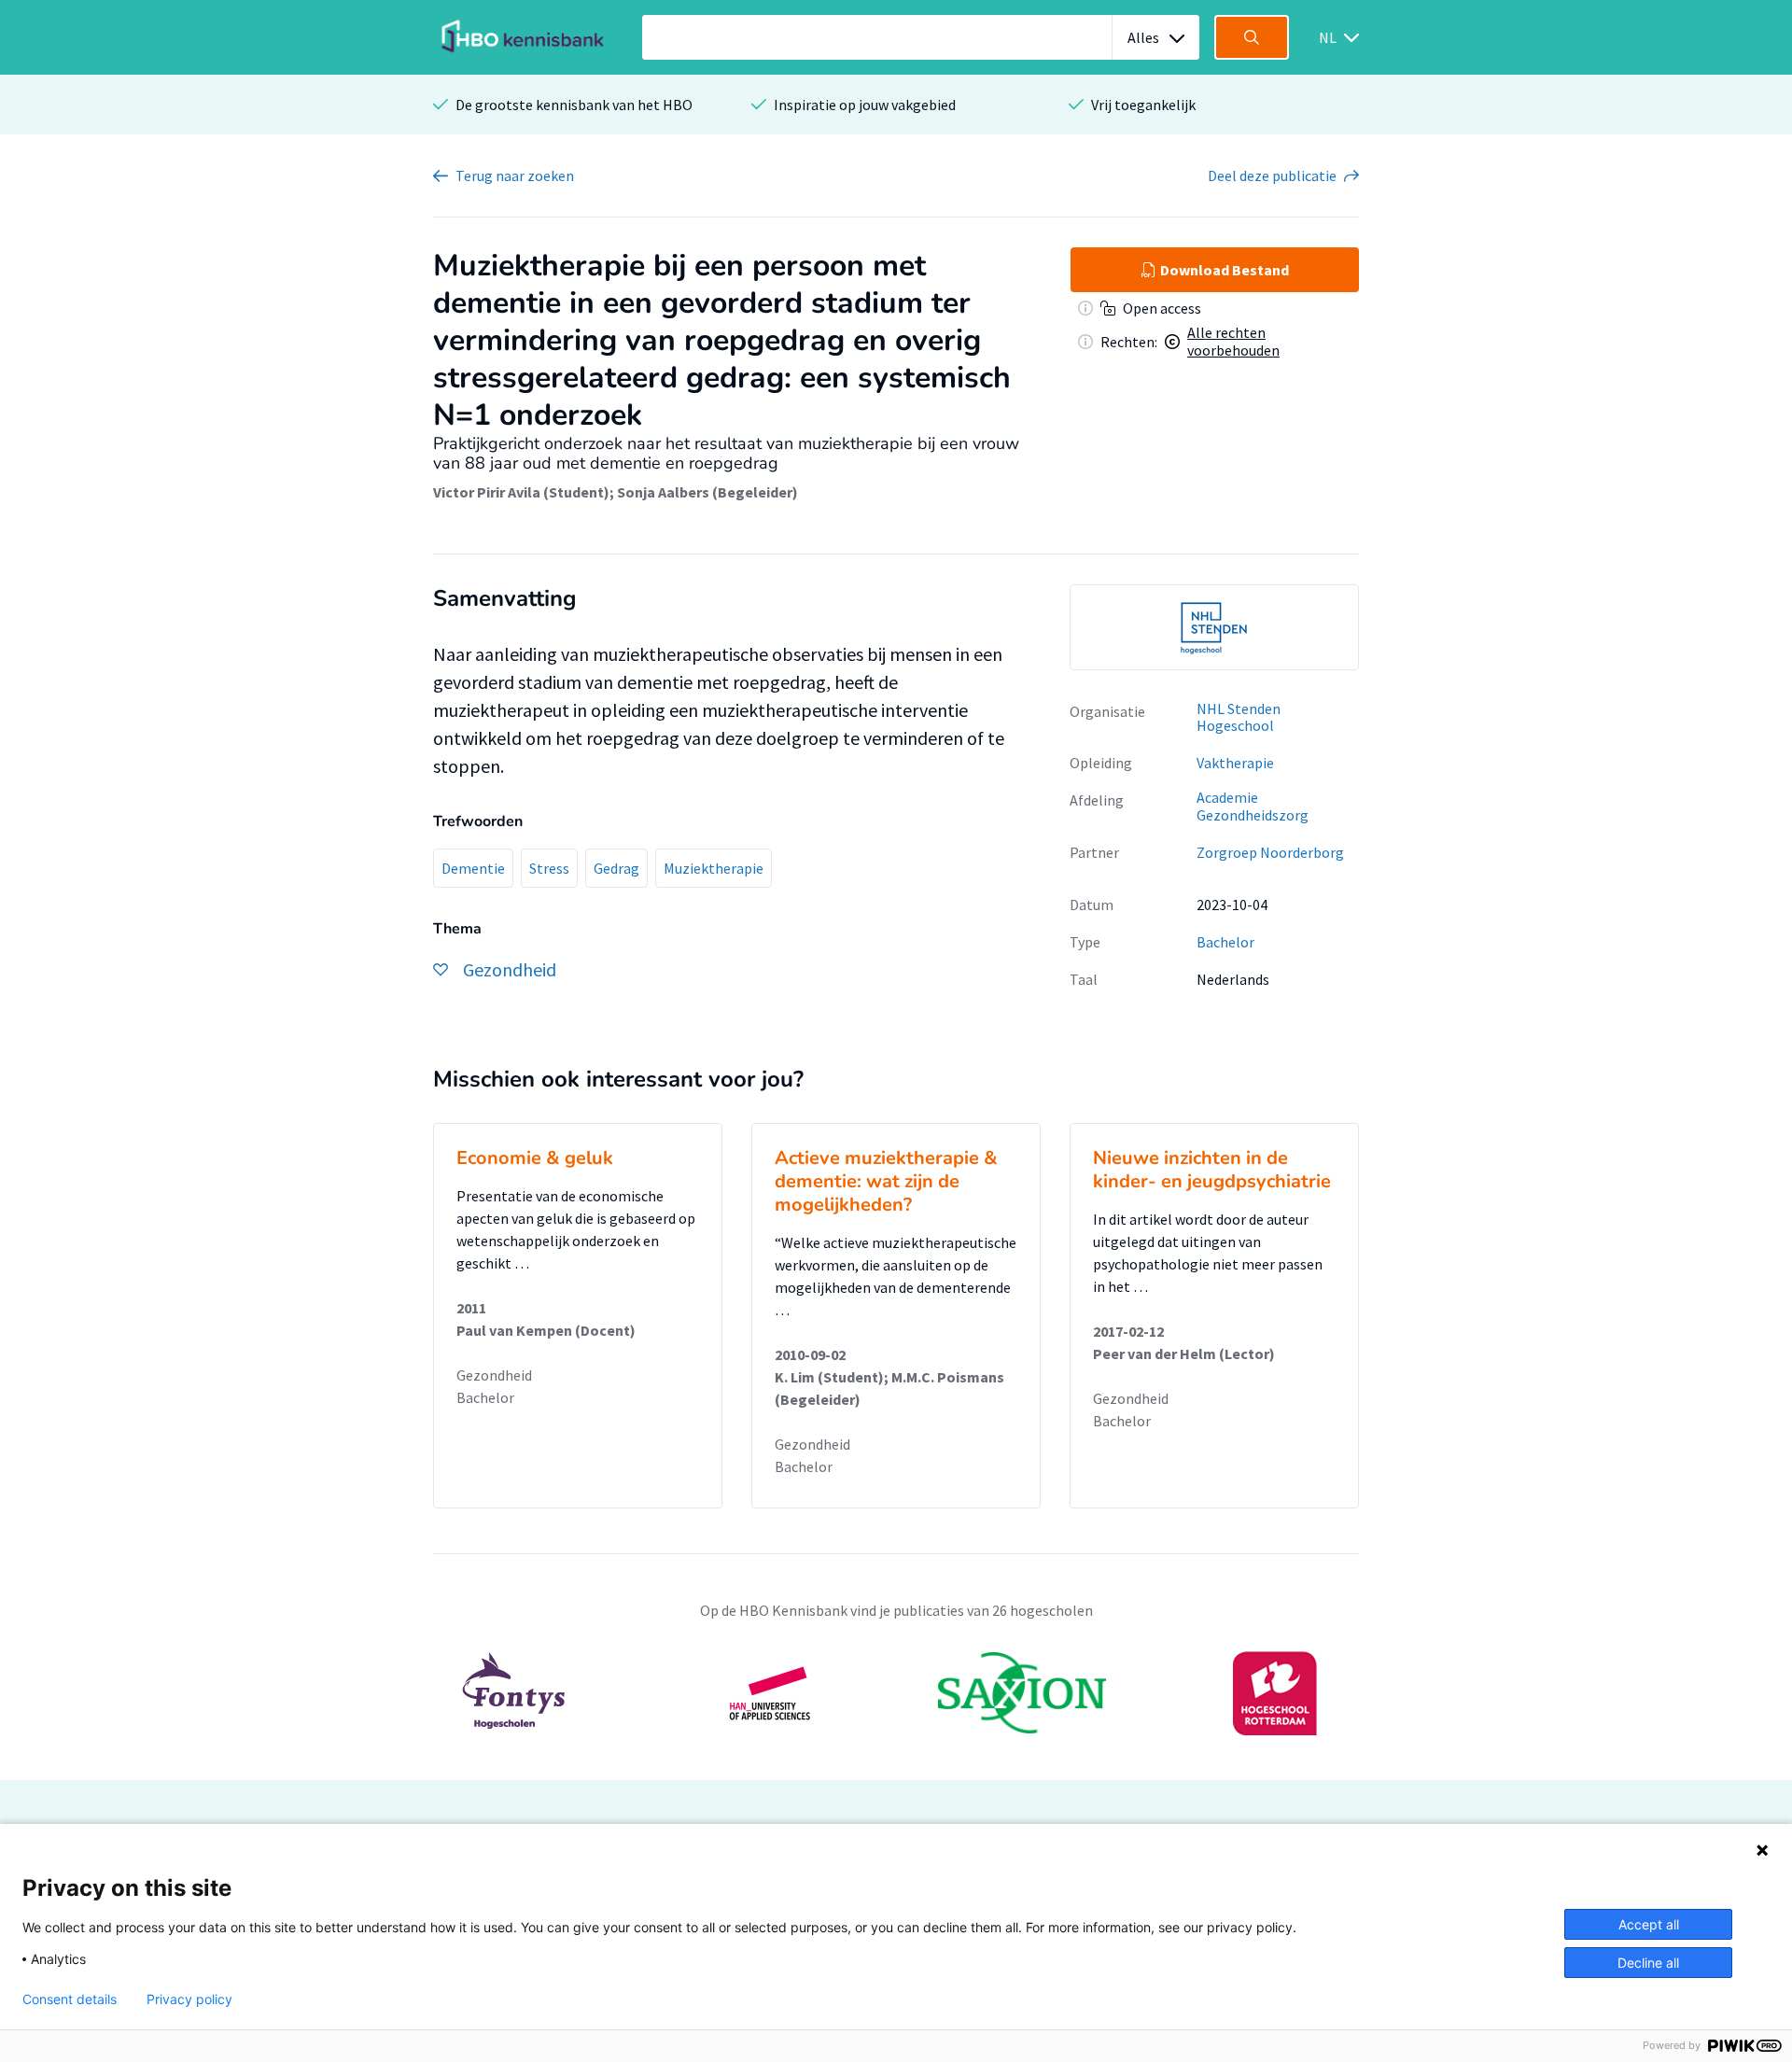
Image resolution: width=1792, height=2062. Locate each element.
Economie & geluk (535, 1158)
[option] (1214, 627)
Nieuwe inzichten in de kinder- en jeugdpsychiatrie (1212, 1170)
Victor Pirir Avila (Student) (521, 492)
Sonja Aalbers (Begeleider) (707, 492)
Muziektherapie (714, 868)
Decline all (1648, 1963)
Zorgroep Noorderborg (1270, 852)
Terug (515, 175)
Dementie (473, 868)
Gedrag (616, 868)
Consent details (70, 1999)
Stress (549, 868)
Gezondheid (494, 1375)
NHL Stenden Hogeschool (1239, 717)
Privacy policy (189, 1999)
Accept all (1649, 1924)
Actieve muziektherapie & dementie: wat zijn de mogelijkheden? (886, 1181)
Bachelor (1225, 942)
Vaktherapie (1235, 763)
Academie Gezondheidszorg (1253, 806)
